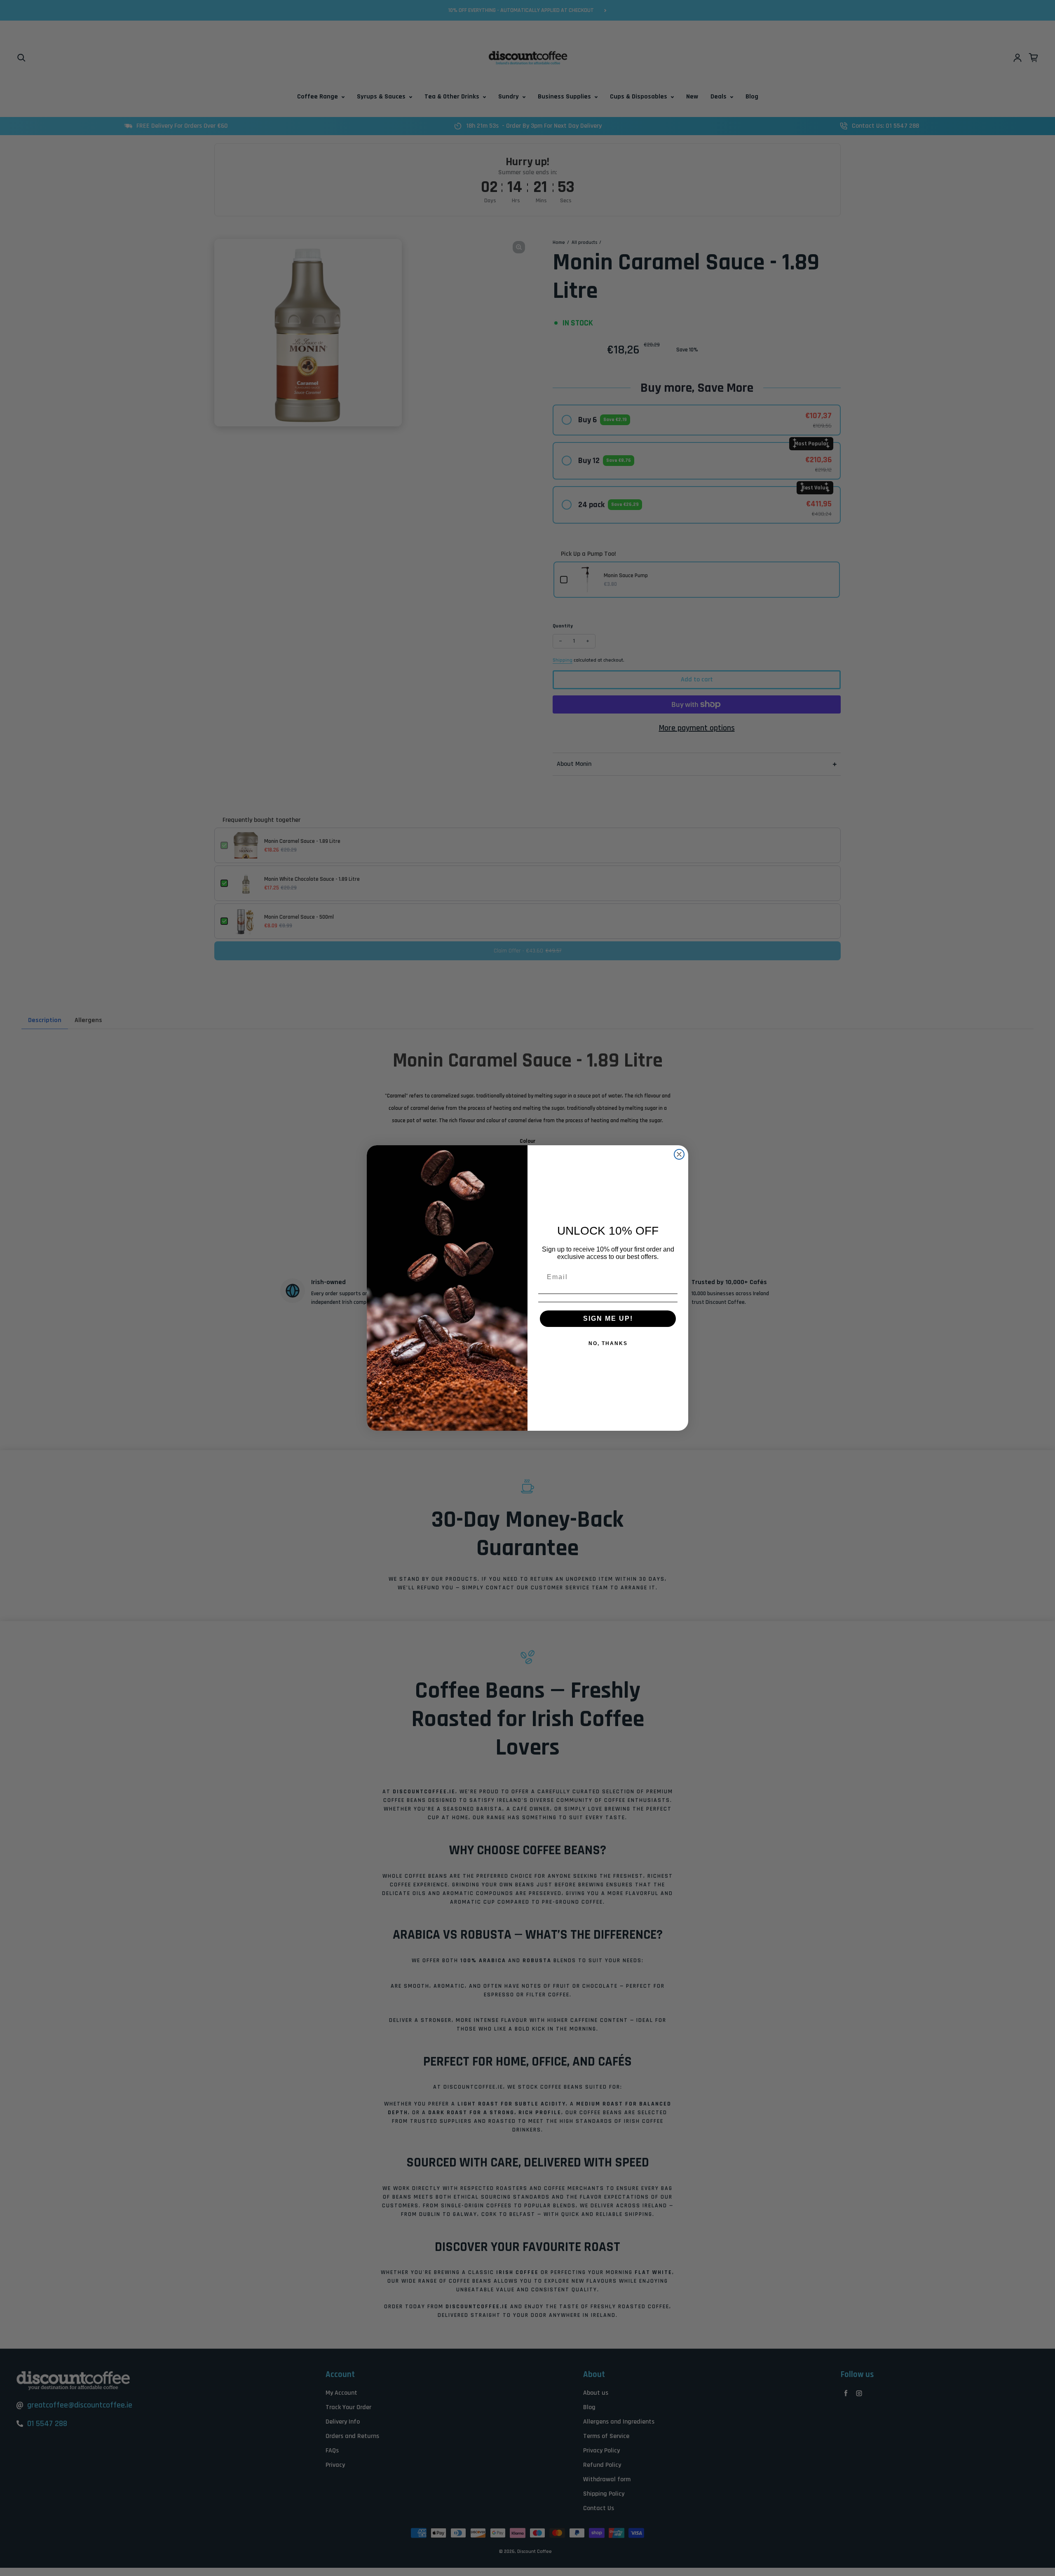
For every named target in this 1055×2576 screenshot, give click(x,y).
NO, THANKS (608, 1343)
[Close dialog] (679, 1154)
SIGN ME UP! (608, 1318)
